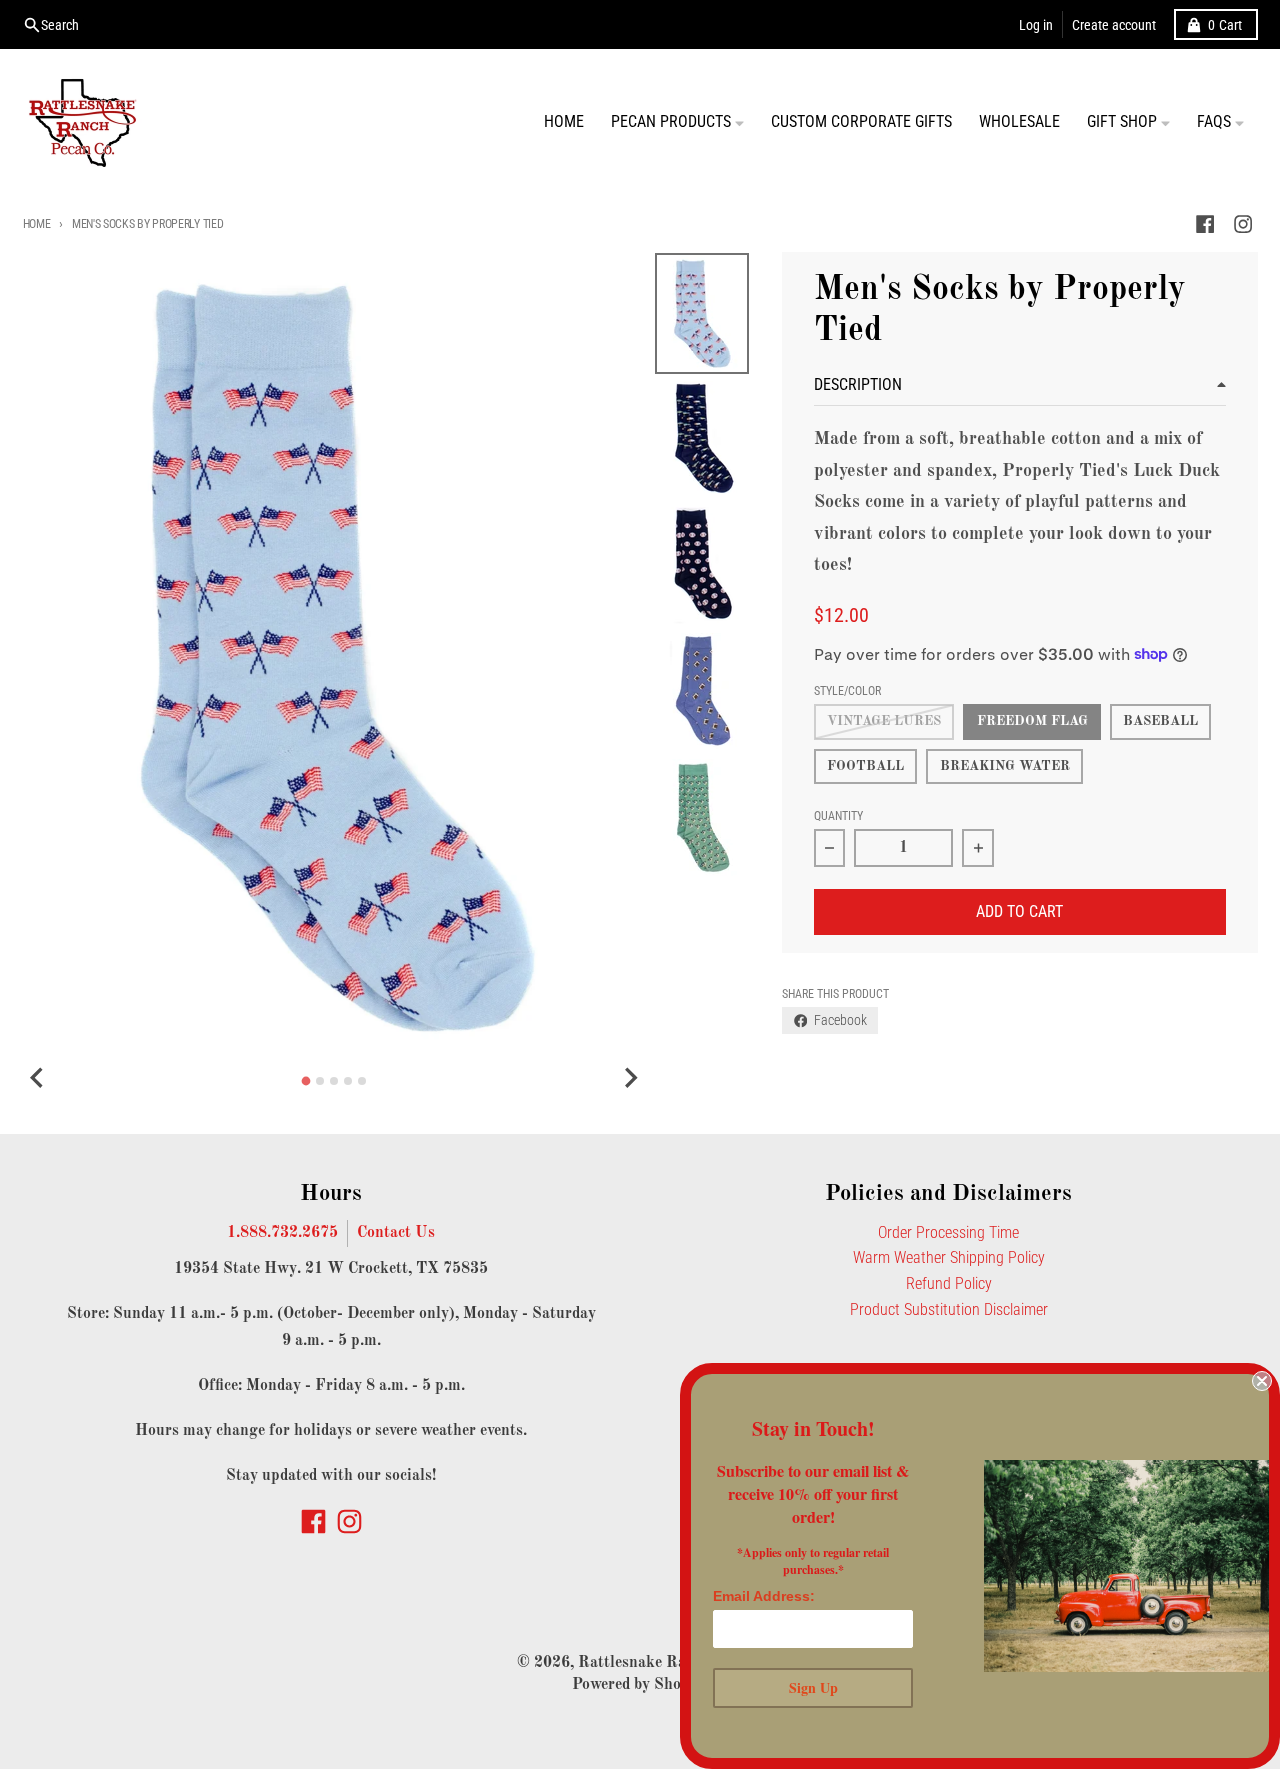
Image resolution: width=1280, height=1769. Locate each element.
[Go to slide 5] (362, 1081)
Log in (1036, 25)
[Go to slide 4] (348, 1081)
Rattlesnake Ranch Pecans (670, 1663)
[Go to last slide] (39, 1078)
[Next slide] (630, 1078)
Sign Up (813, 1687)
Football (865, 766)
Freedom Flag (1032, 721)
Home (37, 224)
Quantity (838, 816)
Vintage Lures (884, 721)
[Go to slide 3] (334, 1081)
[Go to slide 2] (320, 1081)
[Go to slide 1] (306, 1081)
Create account (1114, 25)
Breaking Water (1005, 766)
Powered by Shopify (640, 1685)
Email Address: (764, 1596)
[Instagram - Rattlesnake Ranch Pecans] (1242, 224)
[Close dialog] (1262, 1381)
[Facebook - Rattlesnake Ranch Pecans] (1204, 224)
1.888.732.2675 (282, 1233)
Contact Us (396, 1233)
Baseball (1160, 721)
